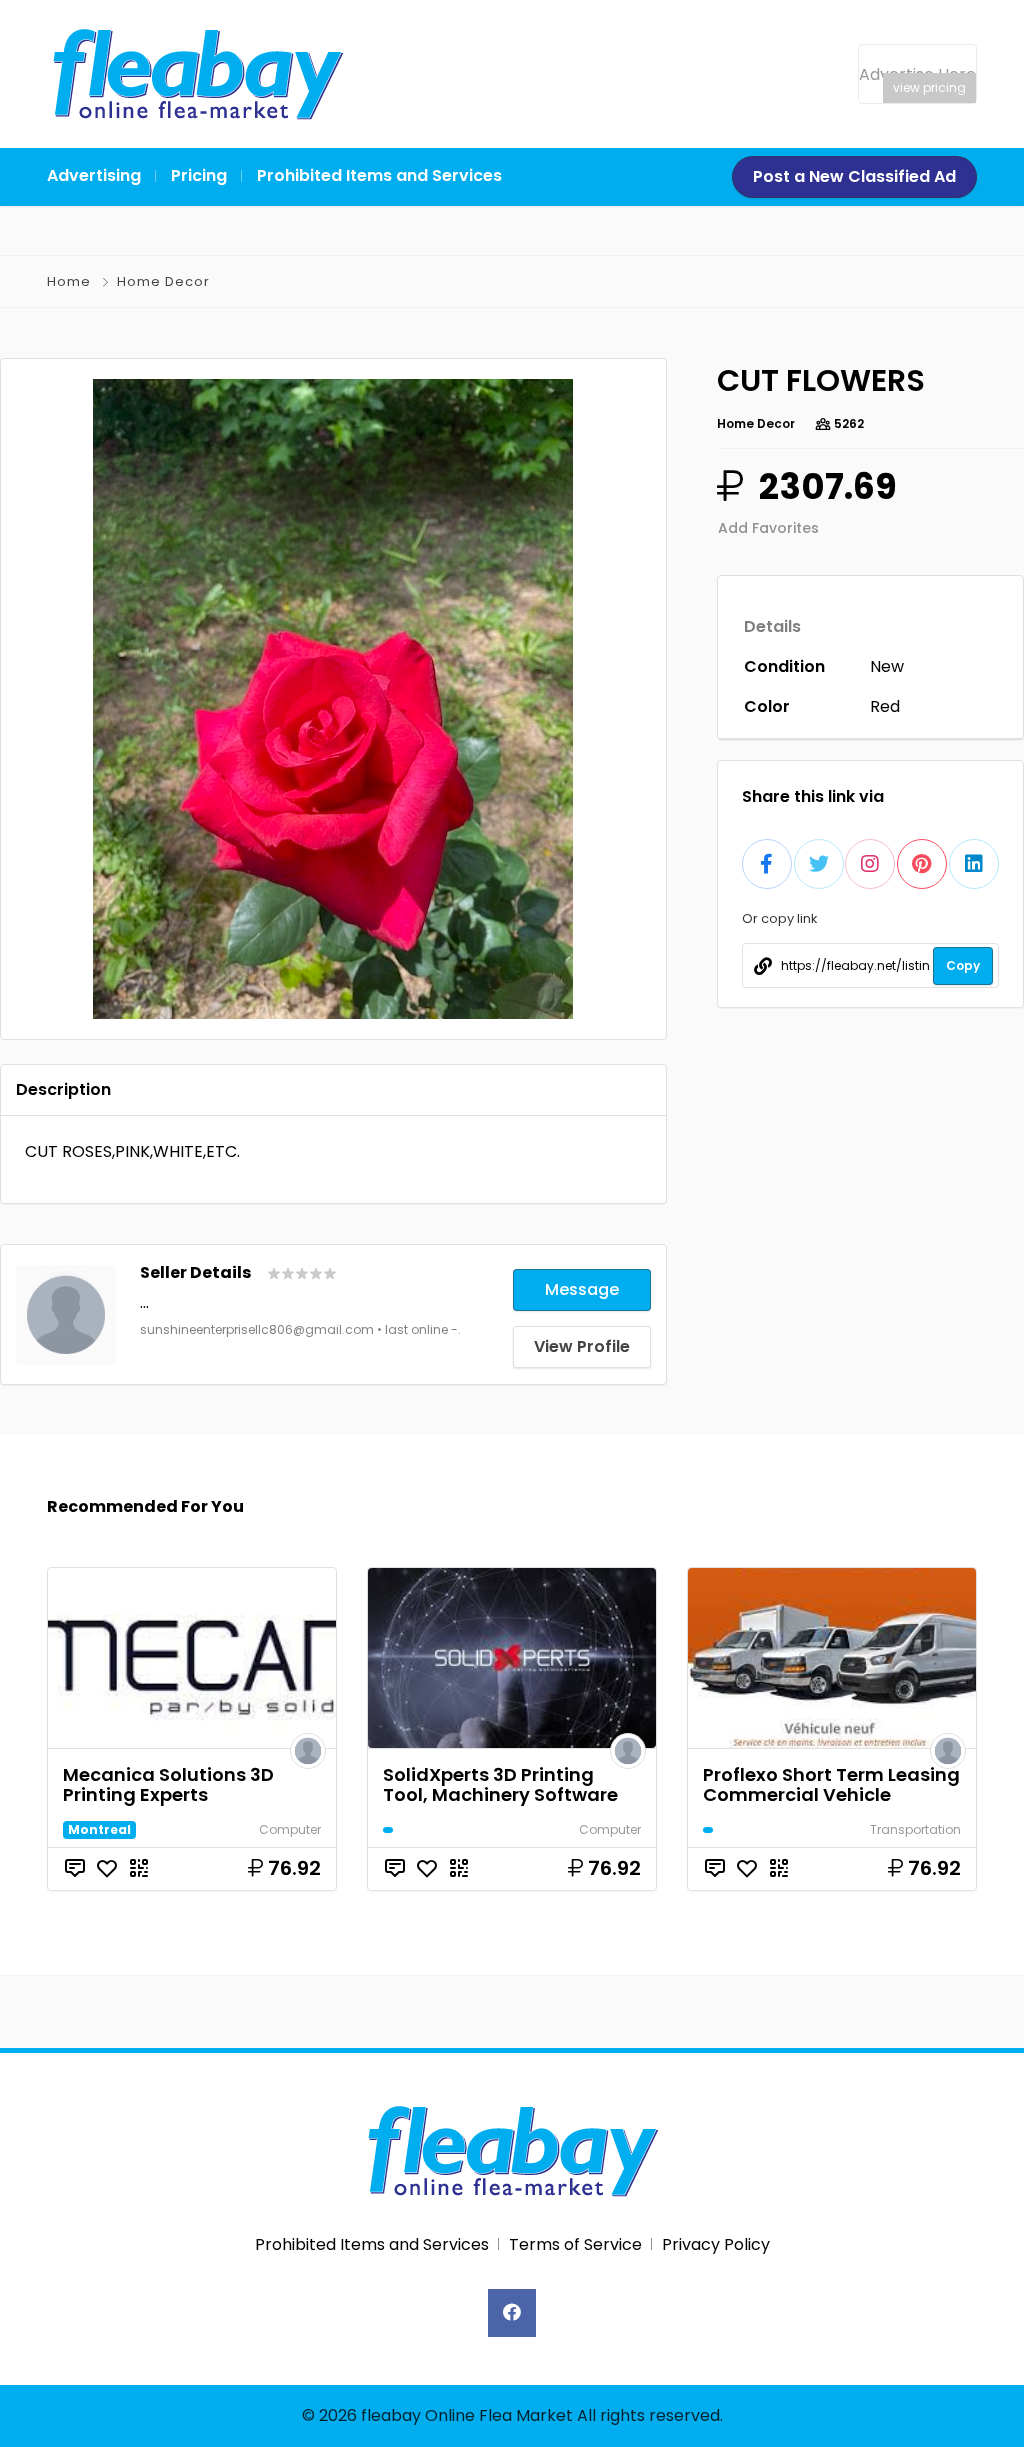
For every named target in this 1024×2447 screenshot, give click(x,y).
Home (69, 281)
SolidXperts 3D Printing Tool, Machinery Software (500, 1784)
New (887, 666)
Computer (290, 1829)
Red (885, 706)
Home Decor (163, 281)
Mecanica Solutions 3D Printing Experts (168, 1784)
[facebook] (512, 2313)
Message (582, 1289)
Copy (963, 965)
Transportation (915, 1829)
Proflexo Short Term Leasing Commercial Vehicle (831, 1784)
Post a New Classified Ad (854, 176)
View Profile (582, 1346)
